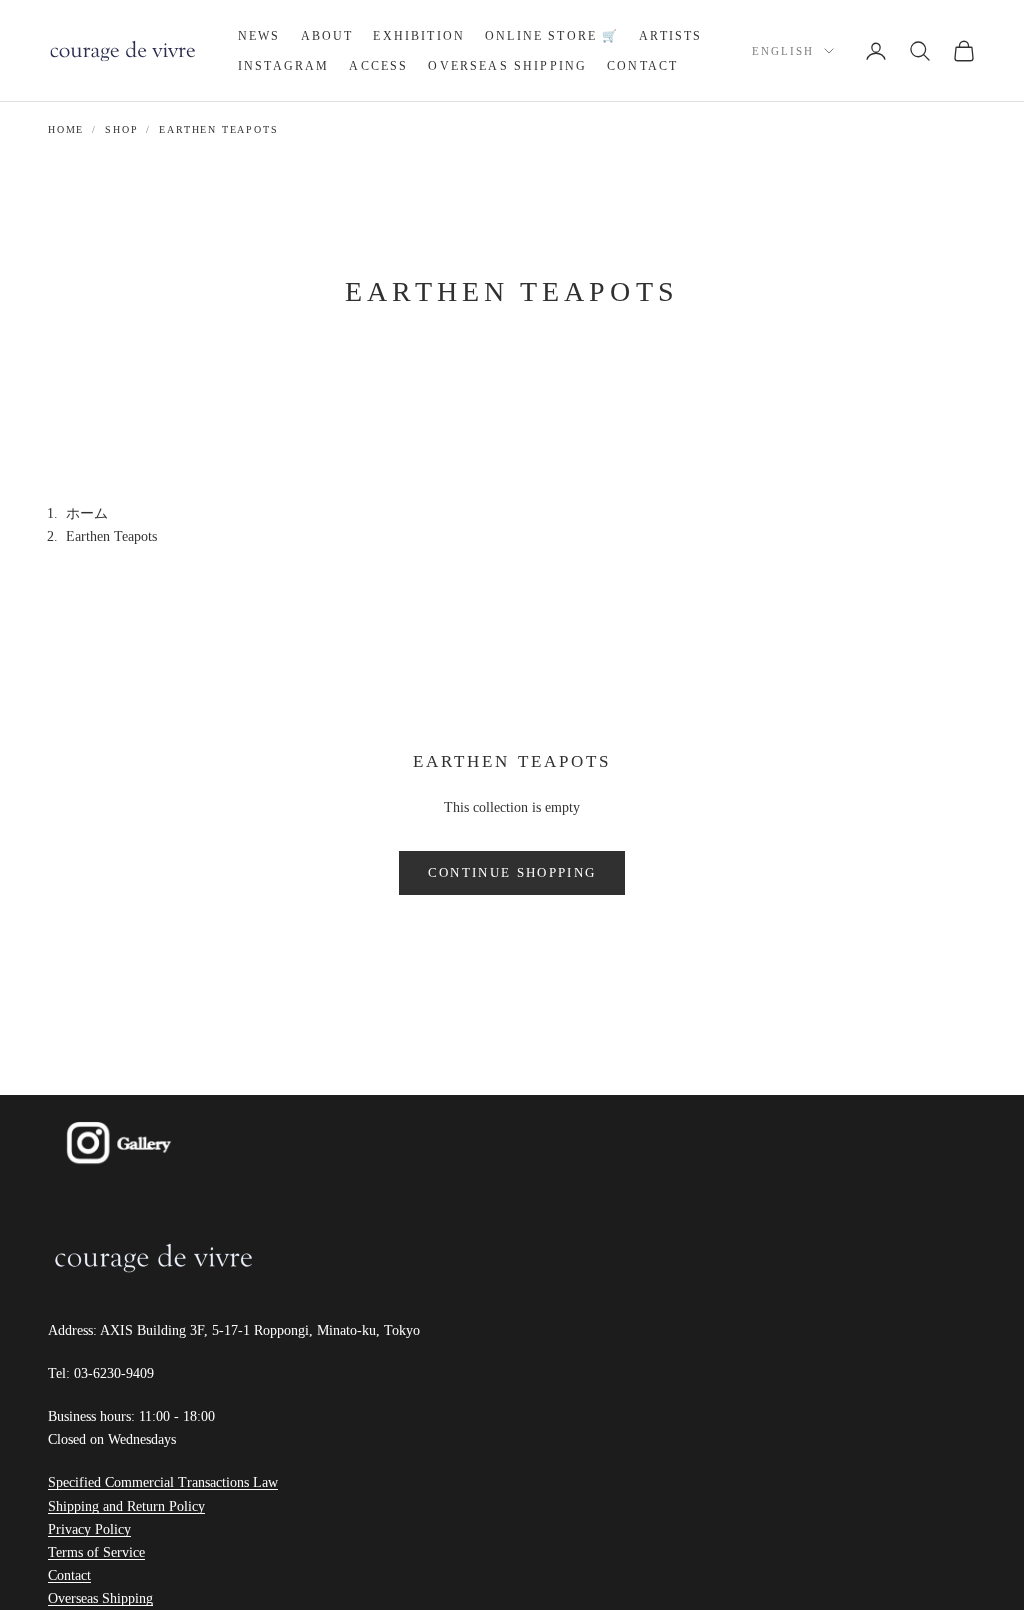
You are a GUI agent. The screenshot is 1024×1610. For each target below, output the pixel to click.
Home (66, 129)
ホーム (87, 513)
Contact (642, 66)
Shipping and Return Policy (126, 1506)
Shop (121, 129)
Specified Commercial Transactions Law (163, 1482)
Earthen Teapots (218, 129)
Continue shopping (512, 872)
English (783, 51)
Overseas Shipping (507, 66)
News (259, 36)
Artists (670, 36)
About (327, 36)
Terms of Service (96, 1552)
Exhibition (419, 36)
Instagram (283, 66)
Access (378, 66)
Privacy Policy (89, 1529)
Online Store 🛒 (552, 36)
